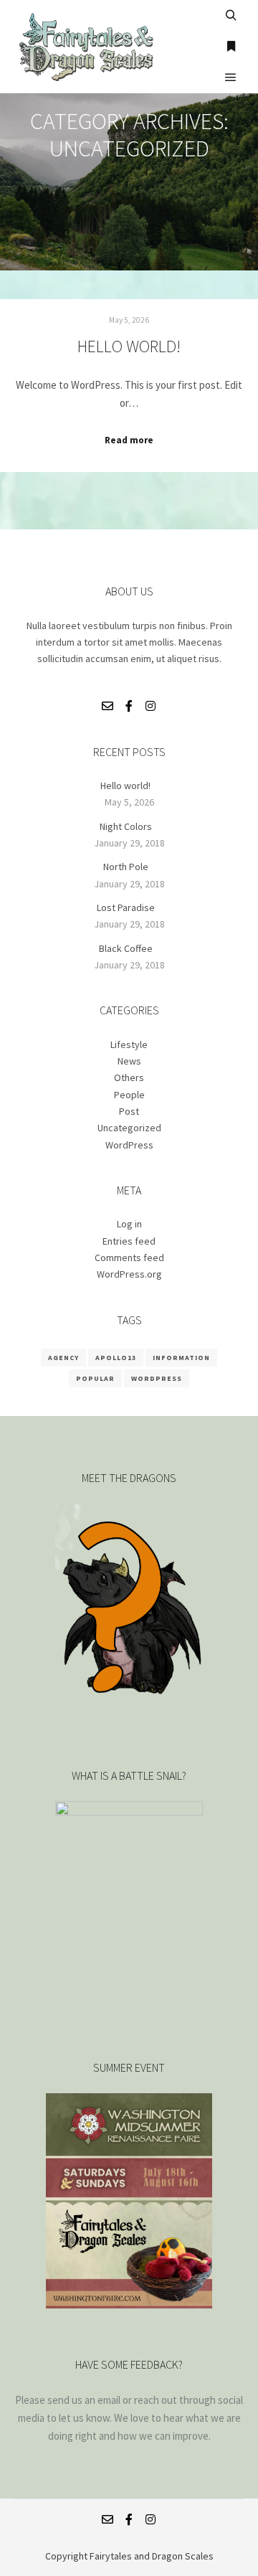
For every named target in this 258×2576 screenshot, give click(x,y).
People (129, 1095)
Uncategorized (129, 1128)
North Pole (126, 867)
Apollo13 (116, 1358)
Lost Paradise (126, 907)
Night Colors (126, 826)
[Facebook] (129, 706)
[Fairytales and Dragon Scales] (86, 47)
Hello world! (129, 346)
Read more (129, 440)
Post (129, 1111)
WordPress (129, 1145)
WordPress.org (129, 1274)
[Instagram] (150, 706)
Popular (95, 1378)
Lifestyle (129, 1044)
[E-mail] (107, 706)
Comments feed (129, 1258)
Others (129, 1077)
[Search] (231, 16)
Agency (63, 1358)
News (129, 1061)
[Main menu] (231, 77)
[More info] (231, 47)
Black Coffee (126, 948)
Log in (129, 1224)
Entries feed (129, 1241)
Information (181, 1358)
